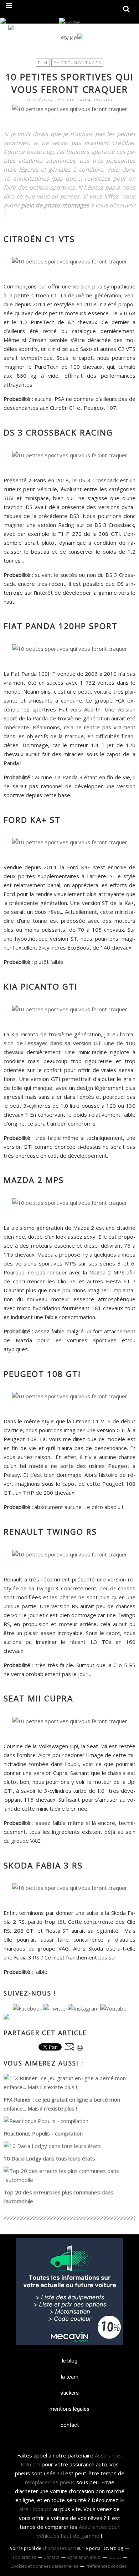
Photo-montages (77, 63)
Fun (43, 63)
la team (70, 2377)
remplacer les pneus (50, 2482)
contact (70, 2425)
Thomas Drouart (59, 2548)
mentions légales (69, 2409)
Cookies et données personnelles (44, 2566)
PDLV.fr (69, 38)
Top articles (24, 2557)
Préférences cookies (106, 2566)
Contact (51, 2557)
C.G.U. (115, 2557)
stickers (69, 2393)
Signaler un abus (84, 2557)
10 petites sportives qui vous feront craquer (69, 83)
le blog (70, 2361)
